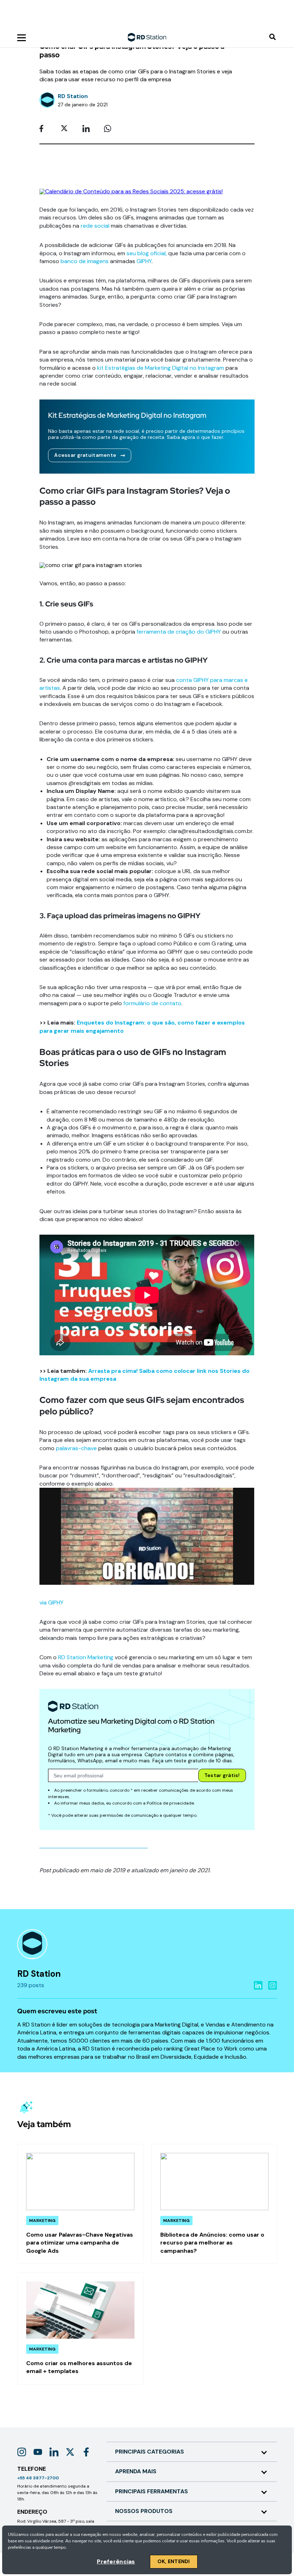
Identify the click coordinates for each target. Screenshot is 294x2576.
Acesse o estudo (113, 18)
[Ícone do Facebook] (86, 2452)
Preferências (116, 2562)
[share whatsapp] (110, 129)
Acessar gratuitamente (85, 455)
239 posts (31, 1985)
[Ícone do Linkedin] (54, 2452)
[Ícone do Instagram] (22, 2452)
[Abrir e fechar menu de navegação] (22, 37)
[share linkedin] (88, 129)
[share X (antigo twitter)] (67, 129)
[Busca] (272, 37)
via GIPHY (51, 1602)
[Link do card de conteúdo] (80, 2204)
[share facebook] (45, 129)
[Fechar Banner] (288, 11)
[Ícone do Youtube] (38, 2452)
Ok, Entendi (174, 2561)
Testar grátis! (222, 1775)
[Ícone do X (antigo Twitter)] (70, 2452)
